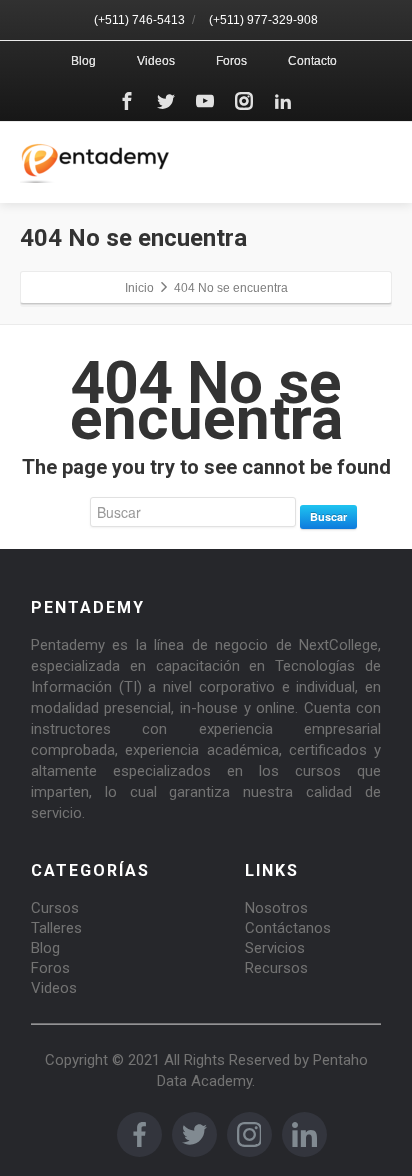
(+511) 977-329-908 (263, 20)
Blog (83, 61)
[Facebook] (127, 101)
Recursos (276, 968)
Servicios (275, 948)
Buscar (328, 516)
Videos (156, 61)
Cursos (55, 908)
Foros (231, 61)
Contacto (312, 61)
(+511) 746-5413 (139, 20)
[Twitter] (166, 101)
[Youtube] (205, 101)
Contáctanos (288, 928)
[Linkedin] (283, 101)
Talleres (56, 928)
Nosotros (276, 908)
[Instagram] (244, 101)
